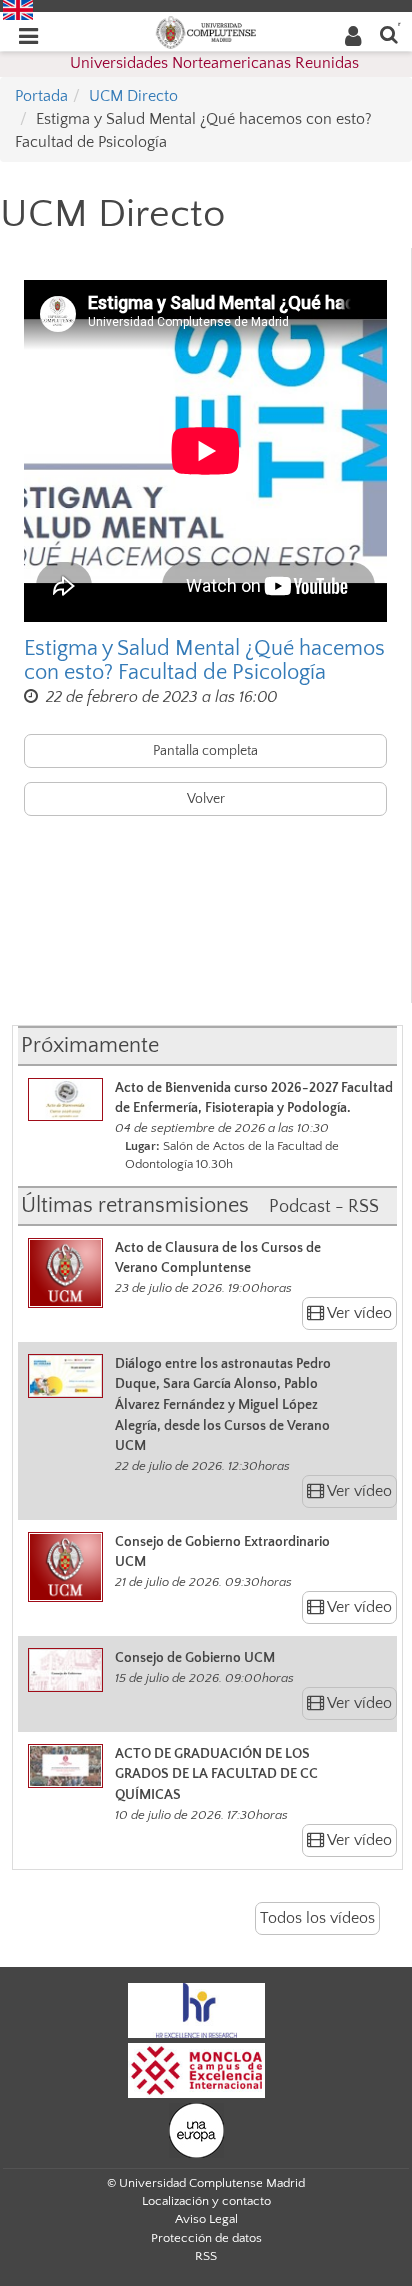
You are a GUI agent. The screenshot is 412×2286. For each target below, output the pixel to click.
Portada (41, 96)
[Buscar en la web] (389, 33)
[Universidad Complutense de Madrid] (206, 31)
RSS (206, 2256)
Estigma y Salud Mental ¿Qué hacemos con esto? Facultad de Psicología (204, 661)
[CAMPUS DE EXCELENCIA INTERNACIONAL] (197, 2069)
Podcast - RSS (324, 1207)
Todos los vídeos (317, 1918)
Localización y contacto (206, 2201)
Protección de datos (206, 2238)
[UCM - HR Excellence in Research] (197, 2009)
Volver (206, 799)
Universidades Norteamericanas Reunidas (214, 63)
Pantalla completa (205, 751)
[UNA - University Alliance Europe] (196, 2129)
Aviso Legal (206, 2219)
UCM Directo (133, 96)
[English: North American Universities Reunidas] (18, 9)
